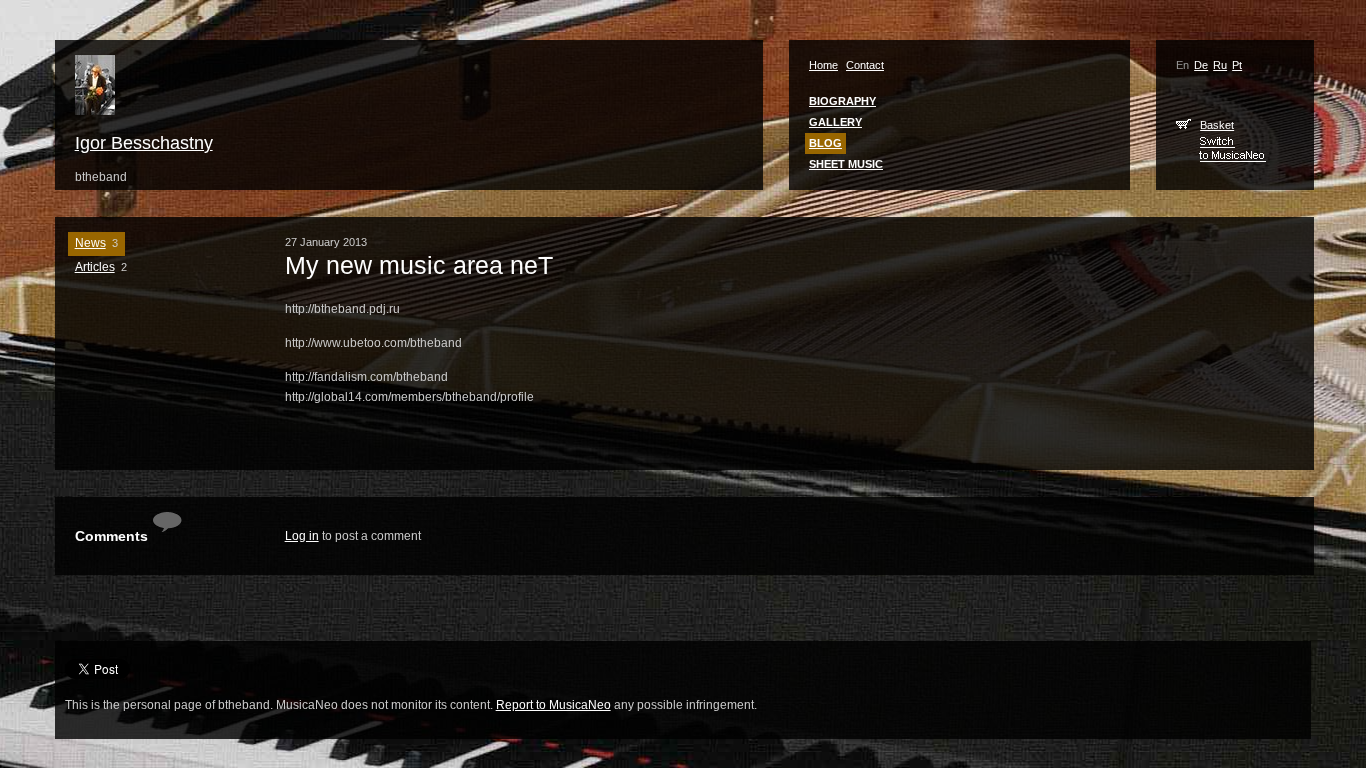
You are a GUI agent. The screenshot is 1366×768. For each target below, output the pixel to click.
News (90, 243)
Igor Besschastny (144, 143)
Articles (95, 267)
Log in (302, 536)
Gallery (835, 122)
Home (823, 65)
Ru (1220, 65)
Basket (1217, 125)
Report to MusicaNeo (553, 705)
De (1201, 65)
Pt (1237, 65)
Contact (865, 65)
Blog (825, 143)
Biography (842, 101)
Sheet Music (846, 164)
